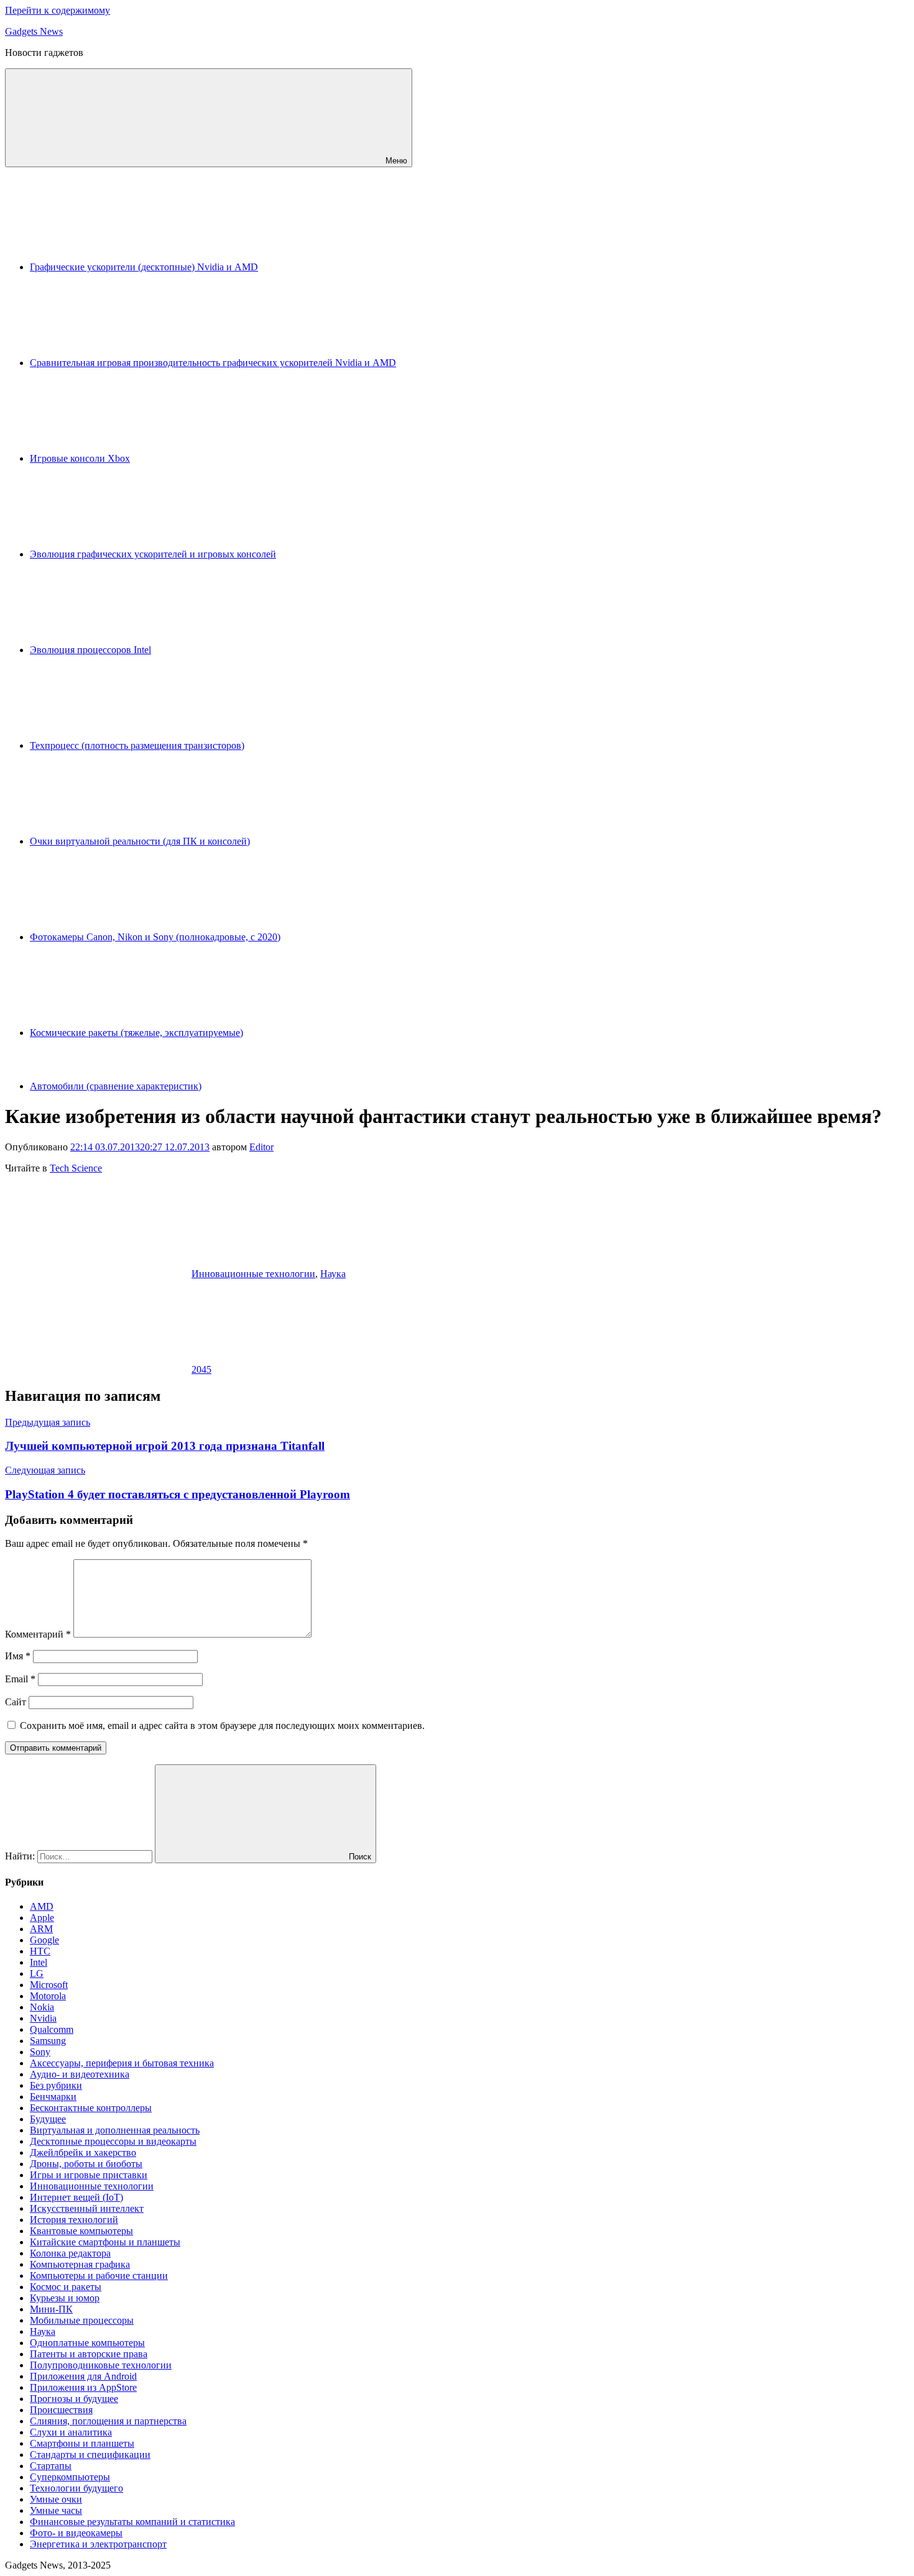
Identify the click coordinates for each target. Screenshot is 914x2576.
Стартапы (51, 2466)
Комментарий (38, 1634)
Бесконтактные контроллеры (91, 2108)
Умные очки (56, 2499)
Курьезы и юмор (65, 2298)
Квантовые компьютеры (81, 2231)
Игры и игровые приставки (89, 2175)
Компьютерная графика (80, 2264)
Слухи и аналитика (71, 2432)
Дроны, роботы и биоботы (86, 2164)
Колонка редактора (70, 2253)
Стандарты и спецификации (90, 2455)
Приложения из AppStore (83, 2387)
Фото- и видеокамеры (76, 2533)
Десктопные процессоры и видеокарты (113, 2141)
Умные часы (56, 2510)
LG (37, 1973)
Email (20, 1679)
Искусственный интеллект (87, 2208)
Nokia (42, 2007)
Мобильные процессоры (82, 2320)
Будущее (48, 2119)
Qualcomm (52, 2029)
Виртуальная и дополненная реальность (115, 2130)
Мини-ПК (51, 2309)
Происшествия (61, 2410)
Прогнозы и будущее (74, 2399)
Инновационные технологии (253, 1274)
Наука (333, 1274)
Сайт (16, 1702)
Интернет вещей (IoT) (76, 2197)
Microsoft (49, 1985)
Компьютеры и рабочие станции (99, 2276)
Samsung (48, 2041)
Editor (261, 1147)
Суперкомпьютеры (70, 2477)
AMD (42, 1906)
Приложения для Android (83, 2376)
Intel (39, 1962)
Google (44, 1940)
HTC (40, 1951)
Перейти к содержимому (58, 10)
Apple (42, 1918)
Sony (40, 2052)
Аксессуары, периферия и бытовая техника (122, 2063)
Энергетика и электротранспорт (98, 2544)
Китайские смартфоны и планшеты (105, 2242)
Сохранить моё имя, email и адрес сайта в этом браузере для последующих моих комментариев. (222, 1726)
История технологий (74, 2220)
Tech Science (76, 1168)
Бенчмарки (53, 2097)
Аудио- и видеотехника (80, 2074)
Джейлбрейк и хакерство (83, 2152)
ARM (41, 1929)
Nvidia (43, 2018)
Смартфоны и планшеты (82, 2443)
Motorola (48, 1996)
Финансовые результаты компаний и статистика (132, 2522)
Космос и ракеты (66, 2287)
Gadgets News (34, 31)
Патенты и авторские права (89, 2354)
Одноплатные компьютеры (87, 2343)
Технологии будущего (76, 2488)
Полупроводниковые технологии (101, 2365)
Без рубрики (56, 2085)
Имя (18, 1656)
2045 (201, 1369)
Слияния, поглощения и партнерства (108, 2421)
